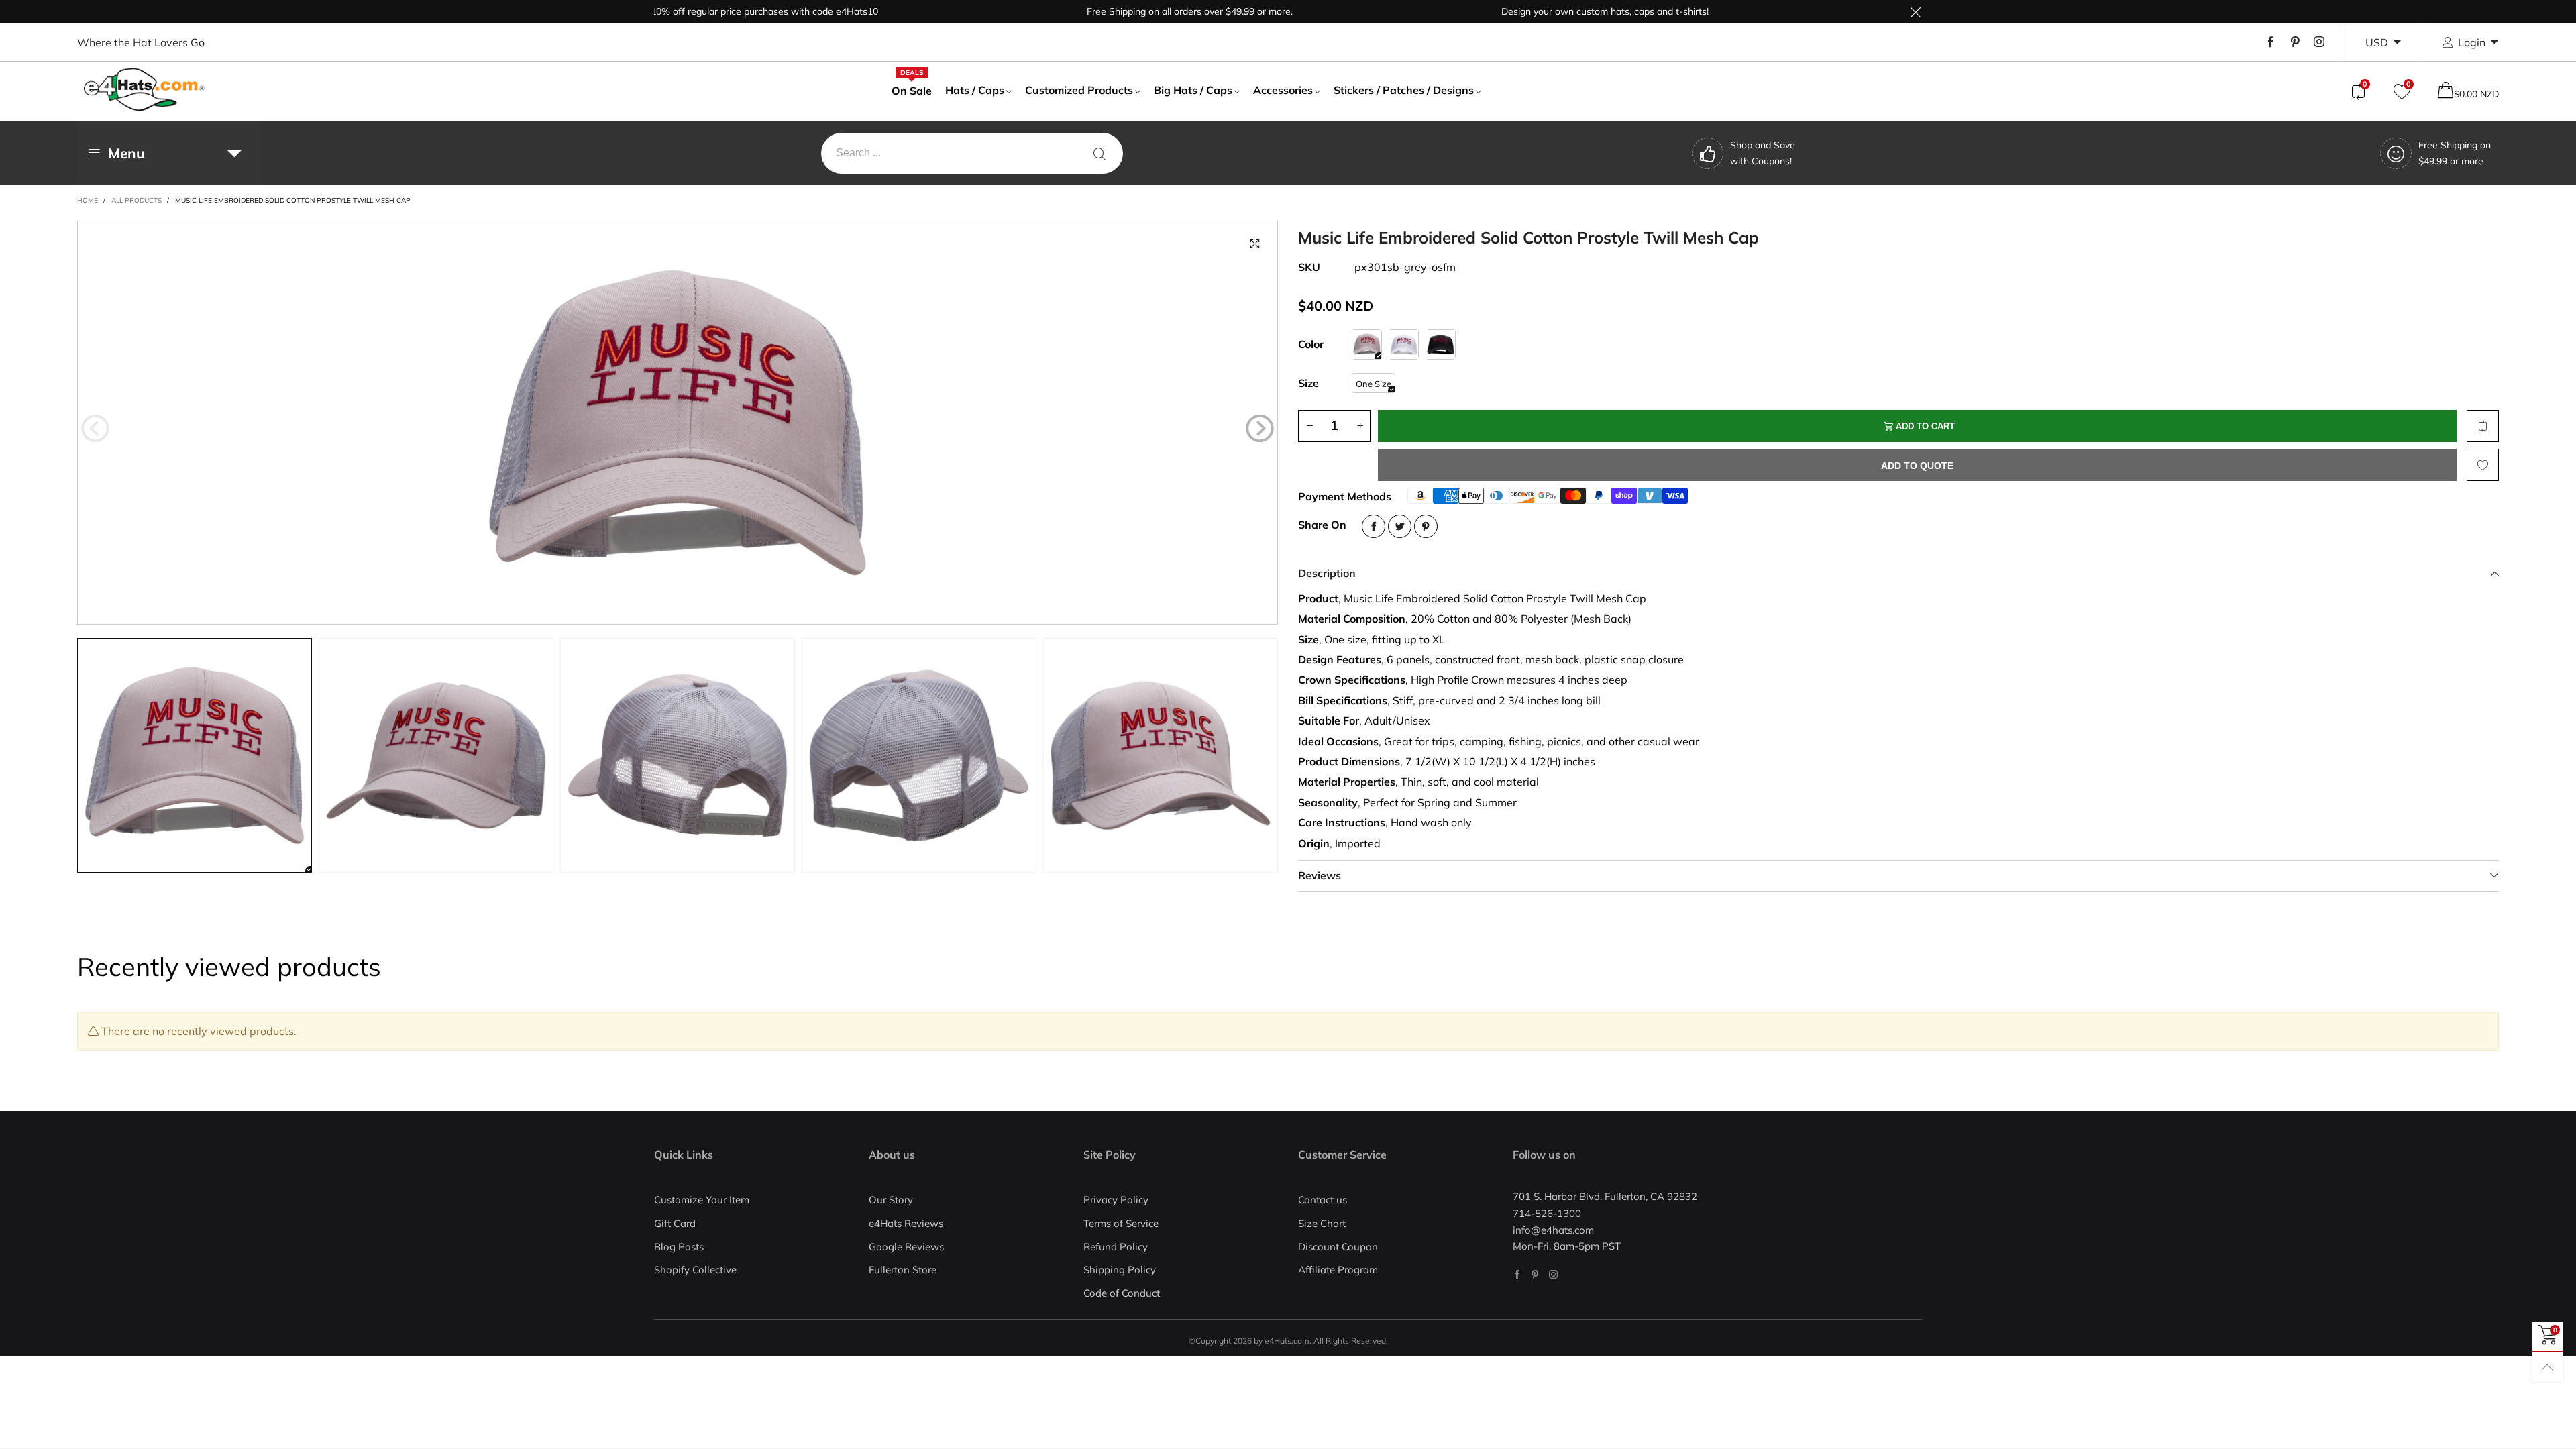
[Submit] (1099, 153)
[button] (95, 429)
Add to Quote (1917, 466)
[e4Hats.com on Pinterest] (1535, 1274)
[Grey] (1367, 344)
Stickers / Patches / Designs (1404, 90)
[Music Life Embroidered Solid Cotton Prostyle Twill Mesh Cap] (678, 423)
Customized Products (1079, 90)
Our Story (891, 1200)
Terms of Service (1121, 1223)
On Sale (912, 90)
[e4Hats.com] (144, 90)
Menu (126, 153)
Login (2472, 42)
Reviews (1320, 875)
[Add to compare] (2483, 426)
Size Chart (1322, 1223)
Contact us (1323, 1200)
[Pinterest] (2295, 42)
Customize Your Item (702, 1200)
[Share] (1374, 526)
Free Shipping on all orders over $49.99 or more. (1129, 11)
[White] (1404, 344)
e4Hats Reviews (906, 1223)
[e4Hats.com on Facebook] (1517, 1274)
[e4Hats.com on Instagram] (1553, 1274)
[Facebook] (2271, 42)
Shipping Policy (1120, 1270)
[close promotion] (1915, 12)
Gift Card (675, 1223)
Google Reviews (906, 1247)
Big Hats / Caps (1193, 90)
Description (1327, 573)
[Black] (1441, 344)
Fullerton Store (903, 1270)
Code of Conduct (1122, 1293)
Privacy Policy (1116, 1200)
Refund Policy (1116, 1247)
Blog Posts (679, 1247)
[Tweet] (1400, 526)
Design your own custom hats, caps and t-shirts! (1545, 11)
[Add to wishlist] (2483, 465)
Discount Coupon (1338, 1247)
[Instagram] (2319, 42)
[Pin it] (1426, 526)
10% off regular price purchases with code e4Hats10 (704, 11)
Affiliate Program (1338, 1270)
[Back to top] (2547, 1367)
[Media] (1254, 244)
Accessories (1283, 90)
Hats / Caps (975, 90)
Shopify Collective (695, 1270)
